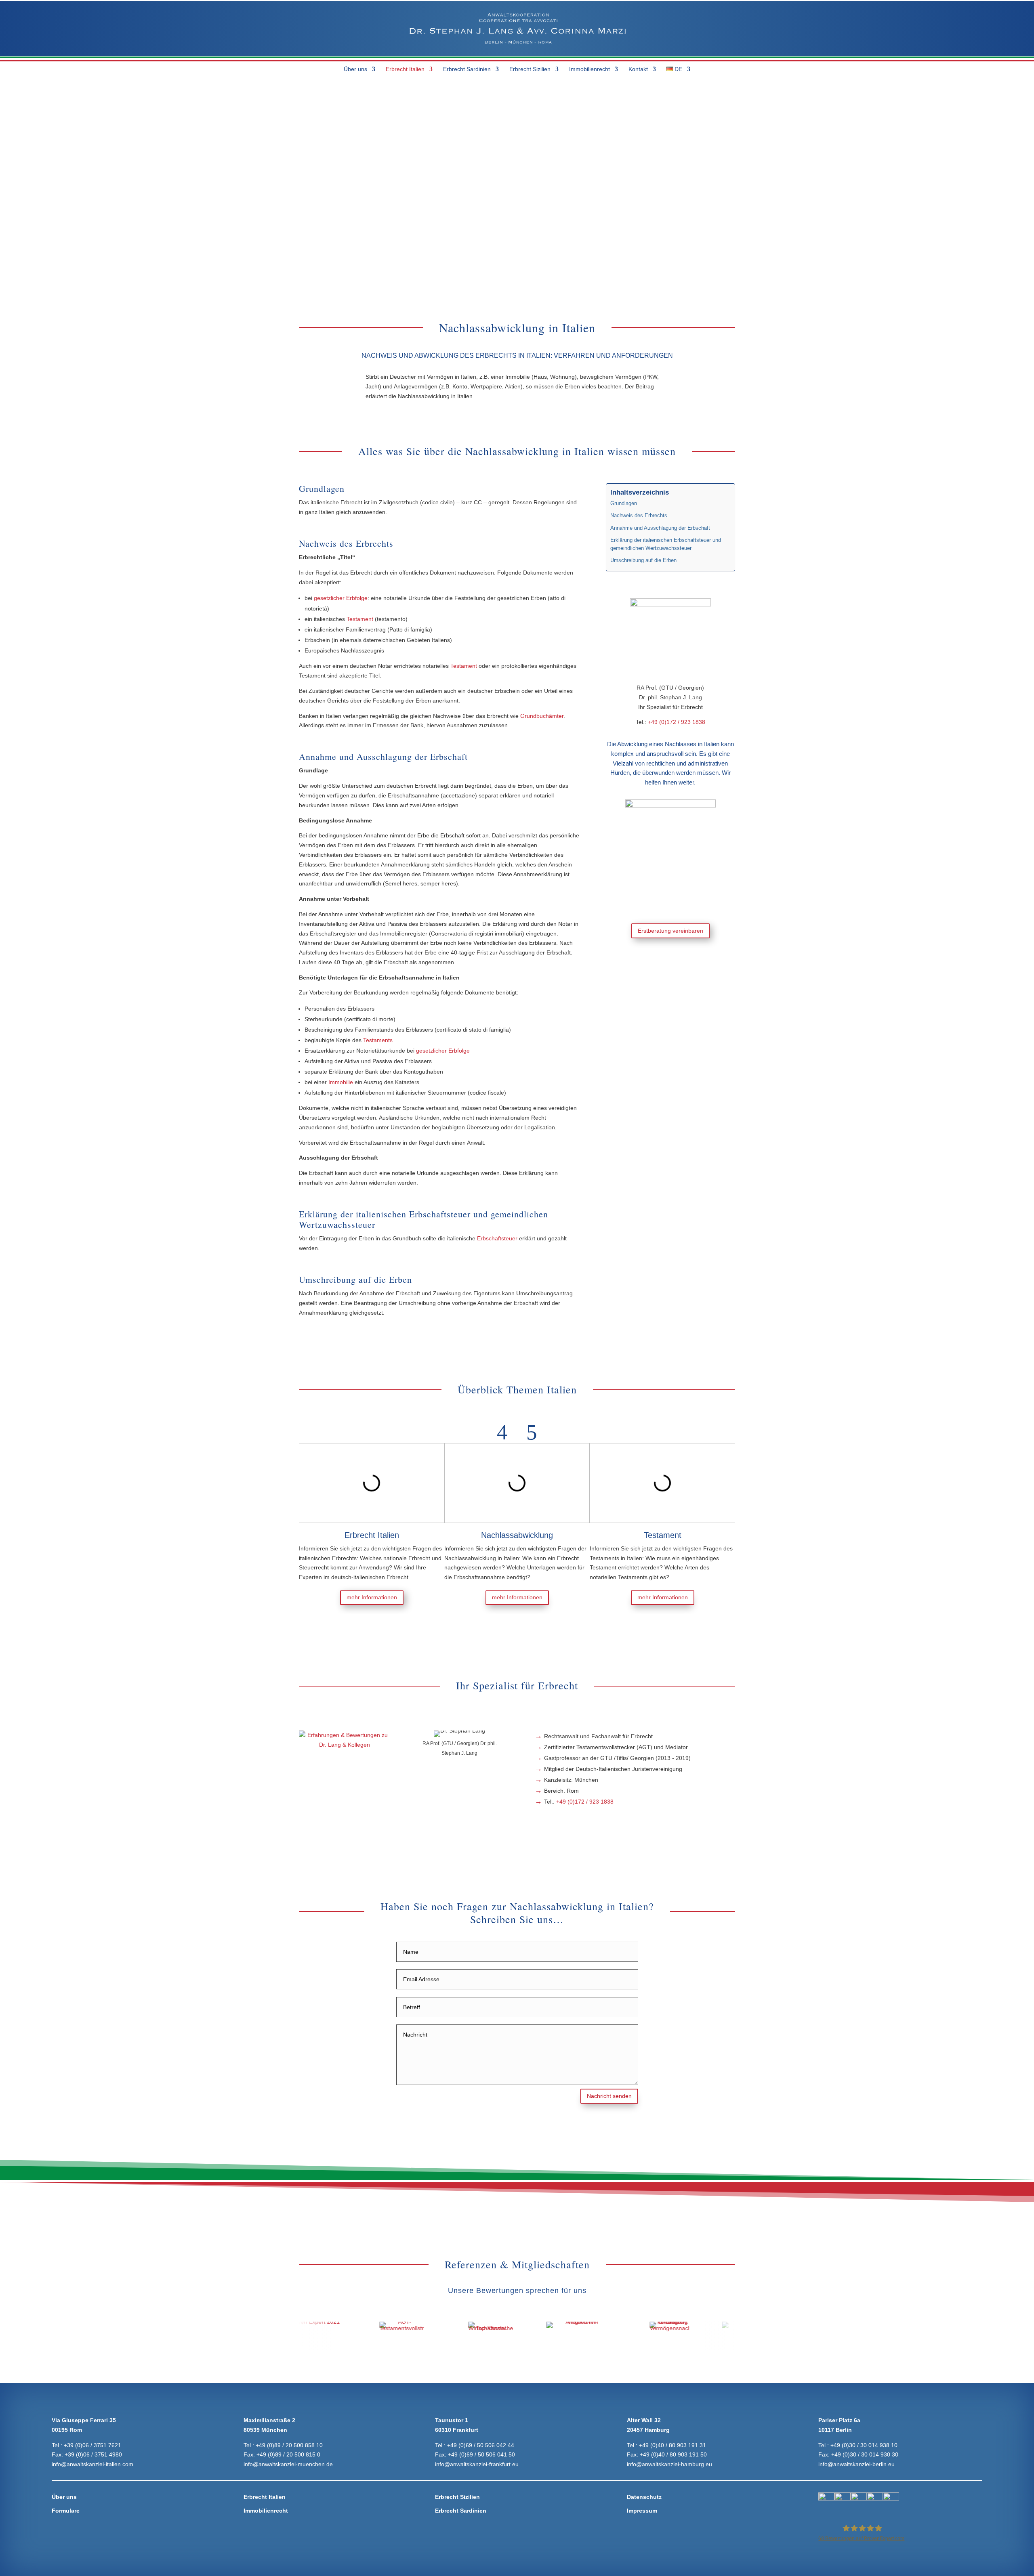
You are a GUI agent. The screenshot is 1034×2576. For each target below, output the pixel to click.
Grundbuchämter (542, 716)
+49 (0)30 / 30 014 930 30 (865, 2454)
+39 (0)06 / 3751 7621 (92, 2445)
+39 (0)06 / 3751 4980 (93, 2454)
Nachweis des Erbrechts (639, 516)
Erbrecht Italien (405, 69)
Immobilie (341, 1082)
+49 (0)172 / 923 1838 (677, 722)
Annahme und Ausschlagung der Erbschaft (660, 528)
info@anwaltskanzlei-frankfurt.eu (477, 2464)
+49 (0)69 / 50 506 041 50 (481, 2454)
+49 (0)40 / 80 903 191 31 (673, 2445)
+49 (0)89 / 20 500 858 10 (289, 2445)
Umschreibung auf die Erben (643, 560)
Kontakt (638, 69)
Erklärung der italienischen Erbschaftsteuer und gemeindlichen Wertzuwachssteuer (666, 544)
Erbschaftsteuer (496, 1238)
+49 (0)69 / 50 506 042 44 (481, 2445)
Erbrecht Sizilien (530, 69)
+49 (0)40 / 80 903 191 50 (673, 2454)
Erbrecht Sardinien (467, 69)
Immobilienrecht (590, 69)
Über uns (355, 69)
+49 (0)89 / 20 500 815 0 (288, 2454)
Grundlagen (624, 503)
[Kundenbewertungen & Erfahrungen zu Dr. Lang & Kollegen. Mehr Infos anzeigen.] (344, 1745)
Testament (360, 619)
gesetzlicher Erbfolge (341, 598)
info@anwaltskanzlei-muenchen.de (288, 2464)
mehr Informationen (372, 1597)
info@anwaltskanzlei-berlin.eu (856, 2464)
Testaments (378, 1040)
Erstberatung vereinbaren (670, 931)
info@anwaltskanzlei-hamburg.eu (669, 2464)
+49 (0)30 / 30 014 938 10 (864, 2445)
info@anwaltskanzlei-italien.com (92, 2464)
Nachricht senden (609, 2096)
